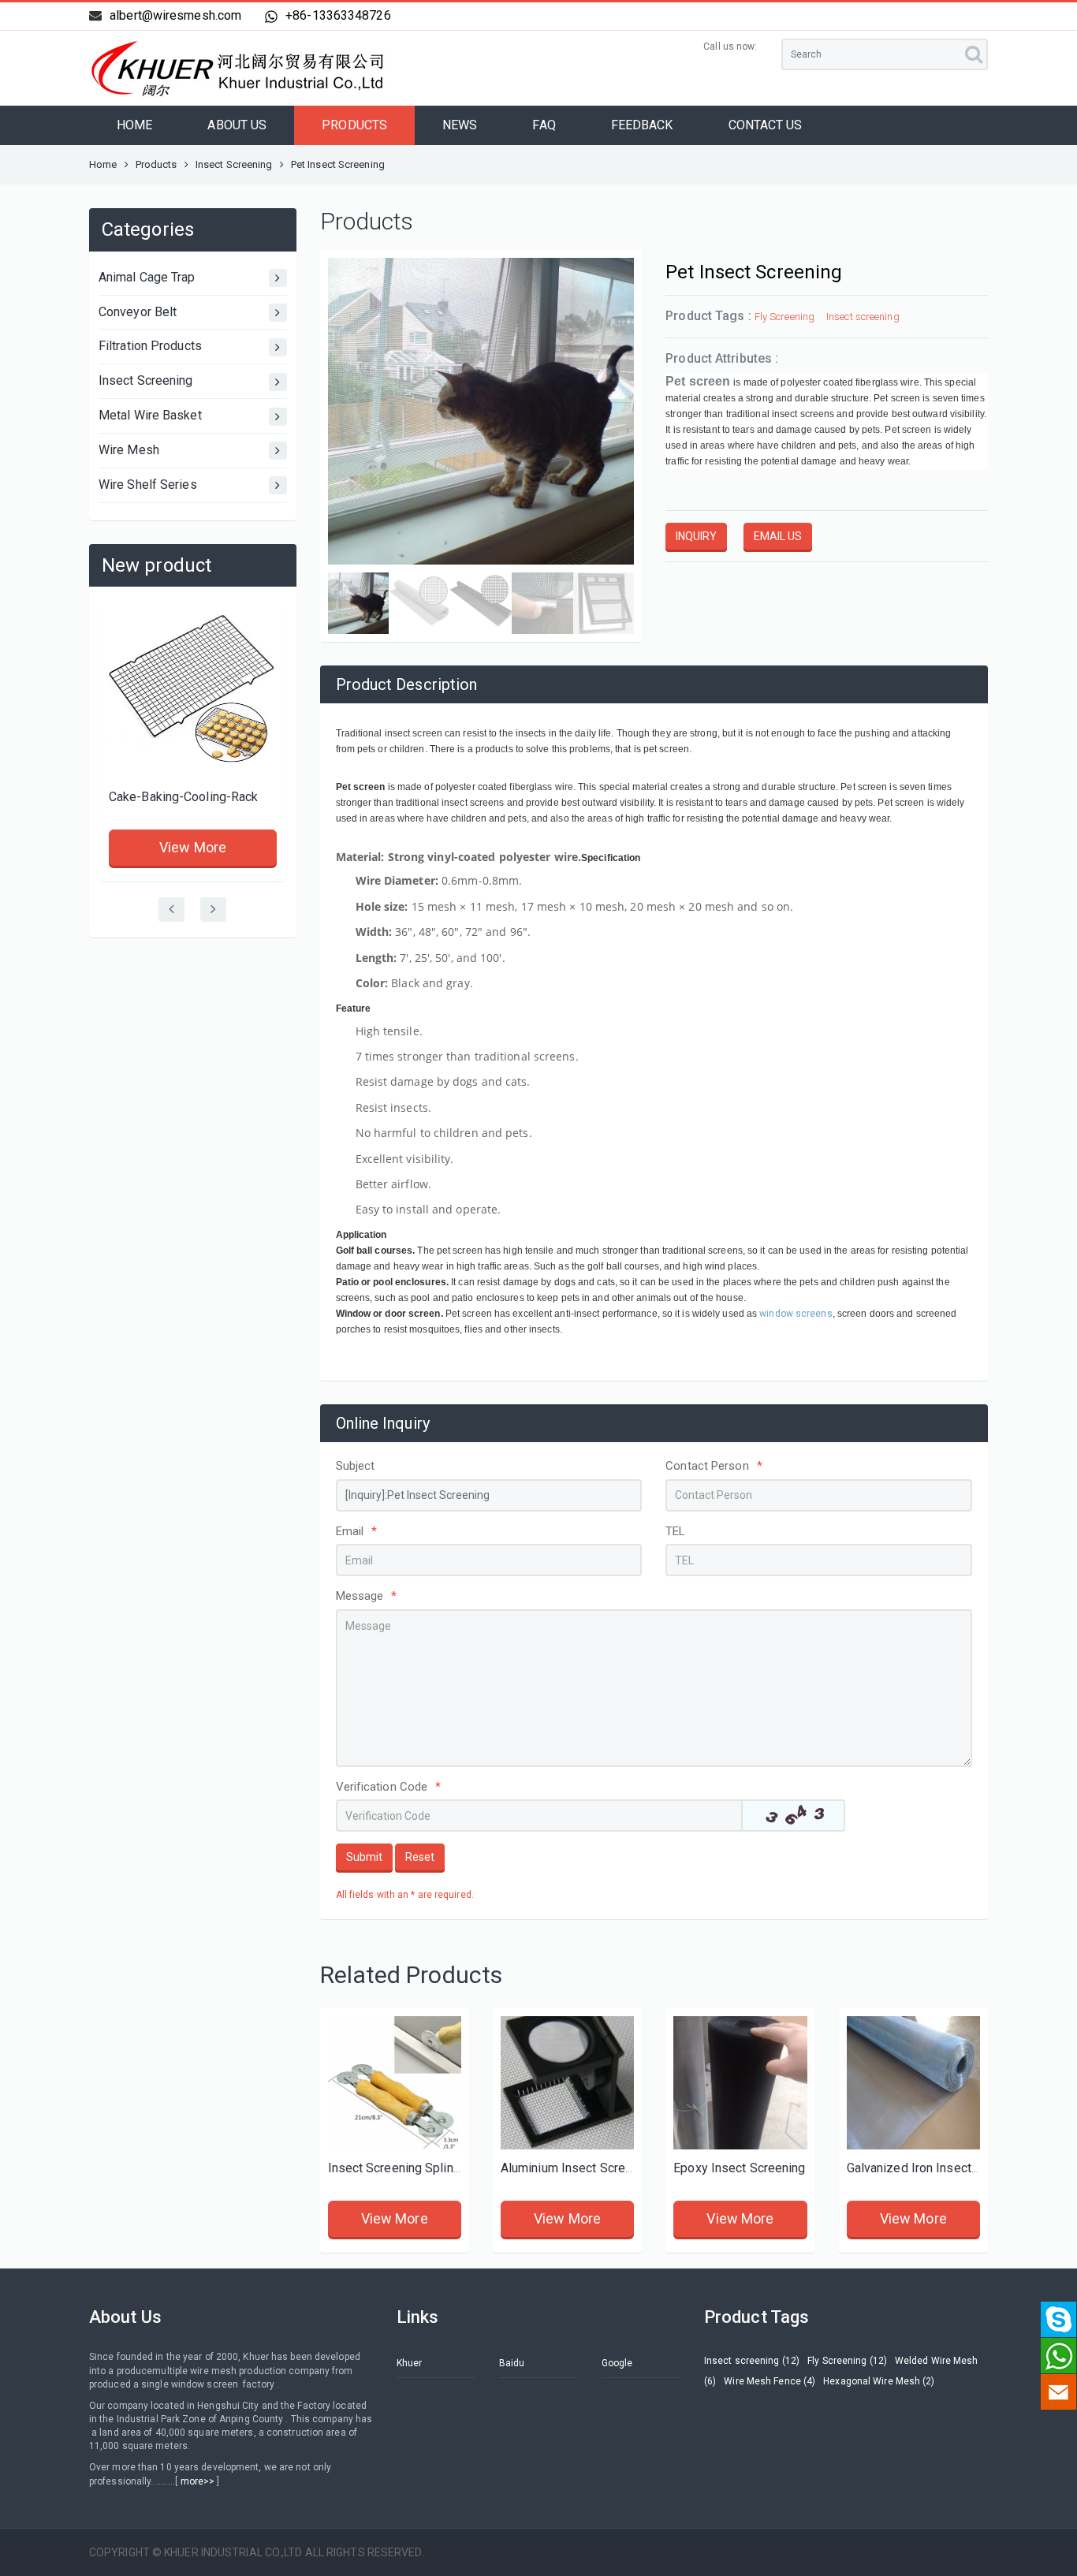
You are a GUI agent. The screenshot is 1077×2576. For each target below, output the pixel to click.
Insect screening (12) (752, 2361)
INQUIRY (696, 536)
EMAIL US (778, 536)
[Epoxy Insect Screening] (740, 2083)
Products (157, 164)
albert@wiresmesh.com (175, 15)
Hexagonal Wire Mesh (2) (879, 2381)
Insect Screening (234, 164)
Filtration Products (150, 346)
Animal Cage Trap (147, 277)
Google (617, 2363)
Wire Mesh (129, 450)
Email (357, 1531)
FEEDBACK (642, 125)
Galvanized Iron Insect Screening (939, 2168)
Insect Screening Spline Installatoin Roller (445, 2168)
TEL (675, 1531)
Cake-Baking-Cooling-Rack (183, 797)
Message (367, 1596)
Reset (420, 1857)
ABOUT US (237, 125)
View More (193, 847)
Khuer (410, 2363)
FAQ (544, 125)
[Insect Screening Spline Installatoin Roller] (395, 2083)
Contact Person (714, 1466)
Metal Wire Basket (150, 415)
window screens (796, 1314)
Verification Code (389, 1787)
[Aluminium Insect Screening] (567, 2083)
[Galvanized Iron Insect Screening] (913, 2083)
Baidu (512, 2363)
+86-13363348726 (338, 15)
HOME (134, 125)
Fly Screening (784, 317)
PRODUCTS (354, 125)
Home (103, 164)
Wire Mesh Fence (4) (770, 2381)
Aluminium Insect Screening (578, 2168)
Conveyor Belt (138, 312)
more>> (198, 2481)
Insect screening (863, 317)
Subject (356, 1466)
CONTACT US (766, 125)
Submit (364, 1857)
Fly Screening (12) (847, 2361)
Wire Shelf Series (148, 485)
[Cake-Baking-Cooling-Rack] (193, 694)
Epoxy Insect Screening (739, 2168)
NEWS (460, 125)
